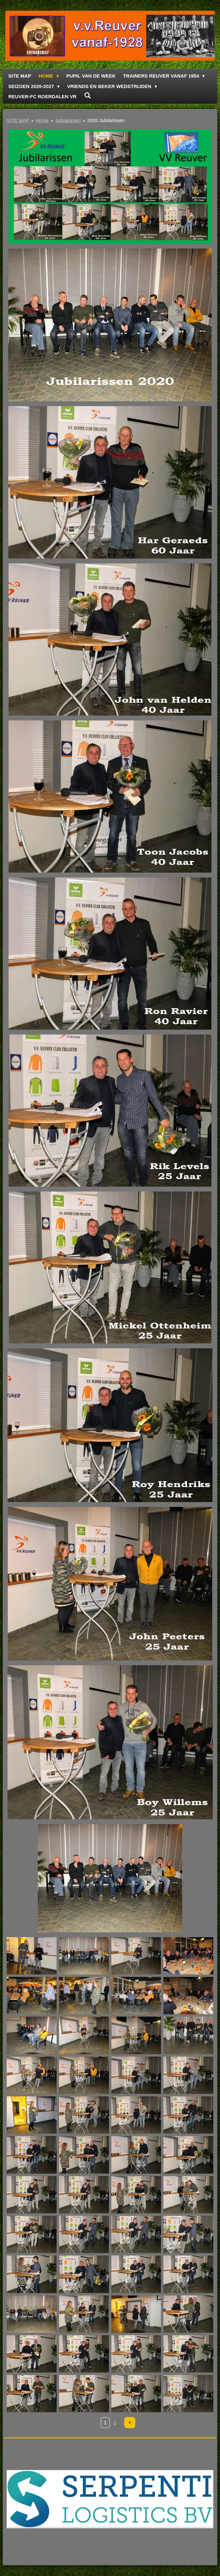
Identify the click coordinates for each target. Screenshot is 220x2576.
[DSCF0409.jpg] (188, 1956)
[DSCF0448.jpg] (32, 2314)
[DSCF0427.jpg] (188, 2115)
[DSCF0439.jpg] (84, 2234)
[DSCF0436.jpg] (136, 2195)
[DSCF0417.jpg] (136, 2035)
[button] (208, 1829)
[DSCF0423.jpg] (84, 2115)
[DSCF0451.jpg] (136, 2314)
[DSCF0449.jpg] (84, 2314)
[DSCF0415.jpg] (84, 2035)
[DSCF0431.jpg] (136, 2155)
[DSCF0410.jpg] (32, 1996)
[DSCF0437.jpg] (188, 2195)
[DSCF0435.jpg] (84, 2195)
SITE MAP (18, 121)
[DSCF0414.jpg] (32, 2035)
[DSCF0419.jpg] (84, 2075)
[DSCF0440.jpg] (136, 2234)
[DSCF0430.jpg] (84, 2155)
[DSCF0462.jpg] (136, 2394)
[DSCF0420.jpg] (136, 2075)
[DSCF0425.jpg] (136, 2115)
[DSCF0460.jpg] (32, 2394)
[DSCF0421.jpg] (188, 2075)
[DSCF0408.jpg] (136, 1956)
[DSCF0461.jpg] (84, 2394)
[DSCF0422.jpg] (32, 2115)
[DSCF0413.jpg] (188, 1996)
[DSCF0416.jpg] (188, 2035)
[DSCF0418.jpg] (32, 2075)
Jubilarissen (68, 121)
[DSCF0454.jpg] (32, 2354)
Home (42, 121)
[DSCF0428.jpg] (32, 2155)
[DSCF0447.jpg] (188, 2274)
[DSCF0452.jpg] (188, 2314)
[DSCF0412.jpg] (136, 1996)
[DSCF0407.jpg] (84, 1956)
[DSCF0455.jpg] (84, 2354)
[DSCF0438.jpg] (32, 2234)
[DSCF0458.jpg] (188, 2354)
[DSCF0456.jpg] (136, 2354)
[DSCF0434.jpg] (32, 2195)
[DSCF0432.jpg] (188, 2155)
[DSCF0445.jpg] (84, 2274)
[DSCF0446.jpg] (136, 2274)
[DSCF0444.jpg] (32, 2274)
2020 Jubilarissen (106, 121)
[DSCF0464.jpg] (188, 2394)
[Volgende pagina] (130, 2423)
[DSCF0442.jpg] (188, 2234)
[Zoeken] (87, 96)
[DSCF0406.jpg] (32, 1956)
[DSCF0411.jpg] (84, 1996)
